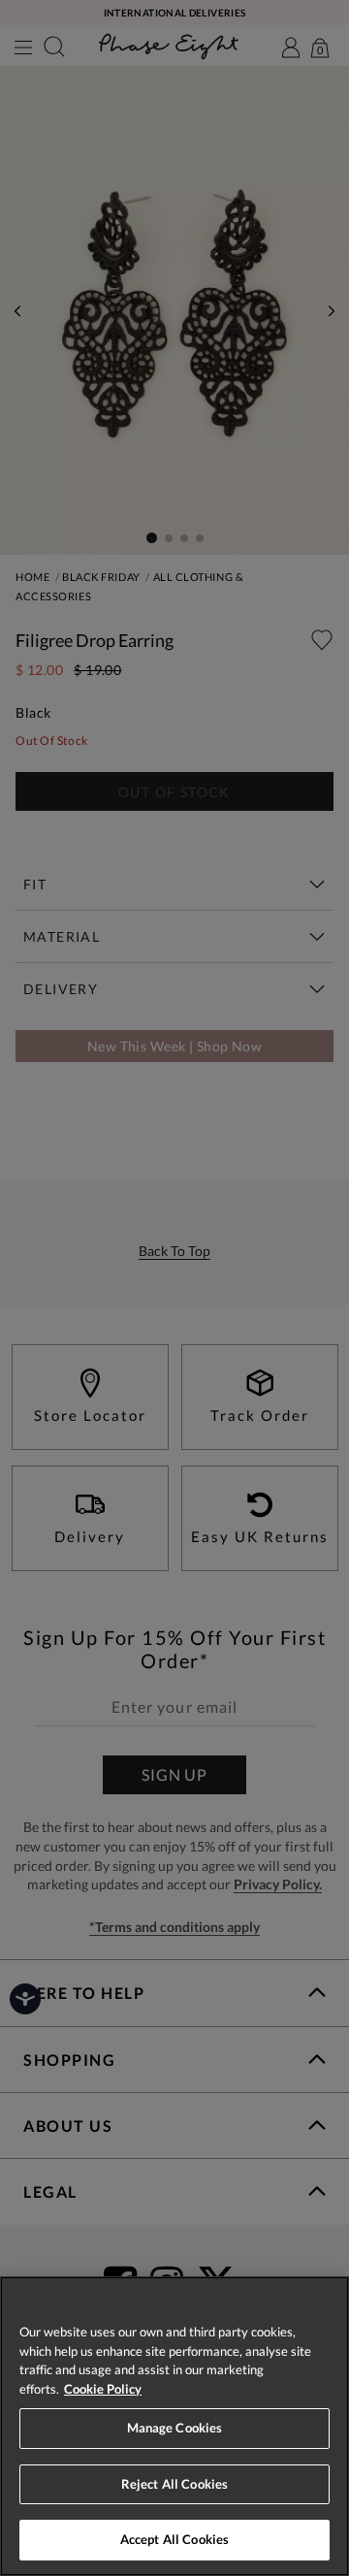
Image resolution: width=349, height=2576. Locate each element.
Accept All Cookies (174, 2539)
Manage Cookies (175, 2428)
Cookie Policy (103, 2389)
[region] (174, 2426)
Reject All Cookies (174, 2484)
